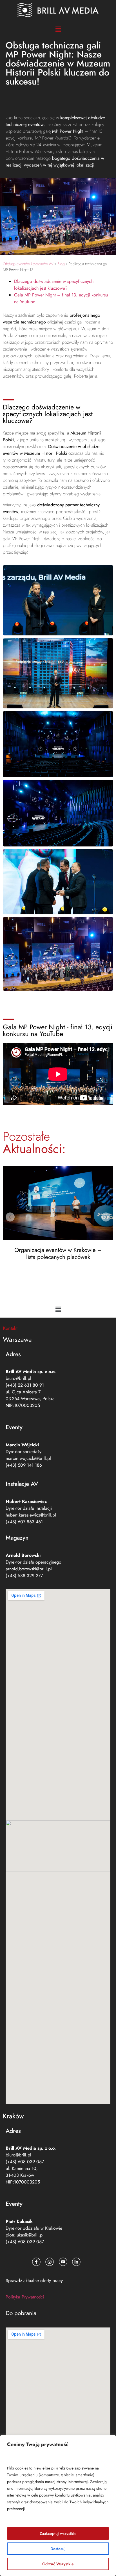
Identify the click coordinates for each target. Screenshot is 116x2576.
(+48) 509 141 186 (24, 1465)
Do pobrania (21, 2313)
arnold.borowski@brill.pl (29, 1569)
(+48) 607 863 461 (24, 1522)
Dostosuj (58, 2549)
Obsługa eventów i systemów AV (28, 264)
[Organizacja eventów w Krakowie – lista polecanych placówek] (58, 1203)
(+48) (25, 2162)
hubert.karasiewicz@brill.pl (31, 1515)
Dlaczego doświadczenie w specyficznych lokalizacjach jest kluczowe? (54, 285)
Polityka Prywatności (25, 2297)
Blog (61, 264)
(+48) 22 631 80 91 (25, 1385)
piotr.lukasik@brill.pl (25, 2235)
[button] (58, 29)
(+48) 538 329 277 (24, 1576)
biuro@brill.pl (18, 1378)
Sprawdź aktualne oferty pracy (34, 2281)
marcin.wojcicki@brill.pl (28, 1458)
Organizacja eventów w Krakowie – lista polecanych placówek (58, 1253)
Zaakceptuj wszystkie (58, 2533)
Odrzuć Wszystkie (58, 2564)
